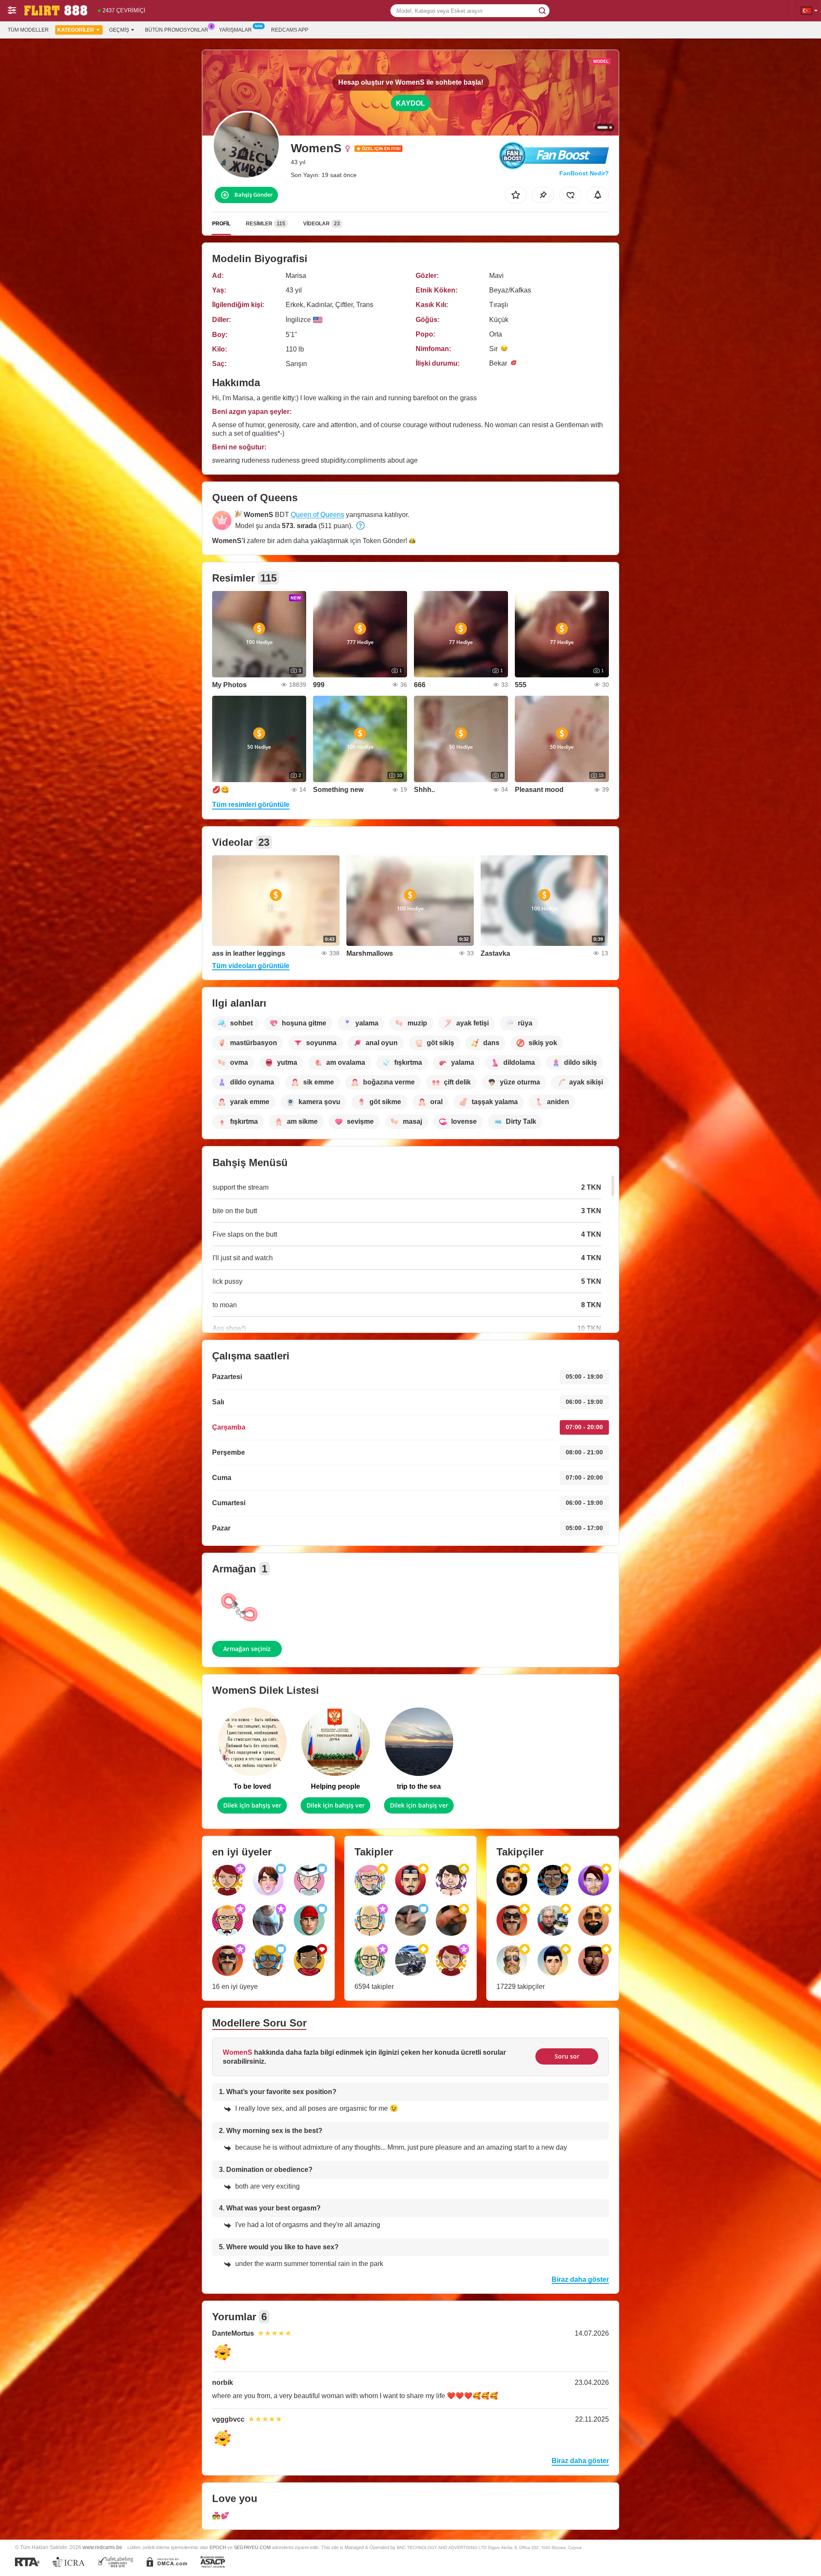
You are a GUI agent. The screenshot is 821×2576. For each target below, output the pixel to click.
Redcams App (290, 30)
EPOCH (218, 2547)
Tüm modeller (28, 30)
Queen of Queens (317, 515)
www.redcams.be (102, 2547)
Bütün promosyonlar (177, 30)
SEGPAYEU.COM (252, 2547)
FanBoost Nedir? (584, 173)
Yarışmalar (235, 30)
